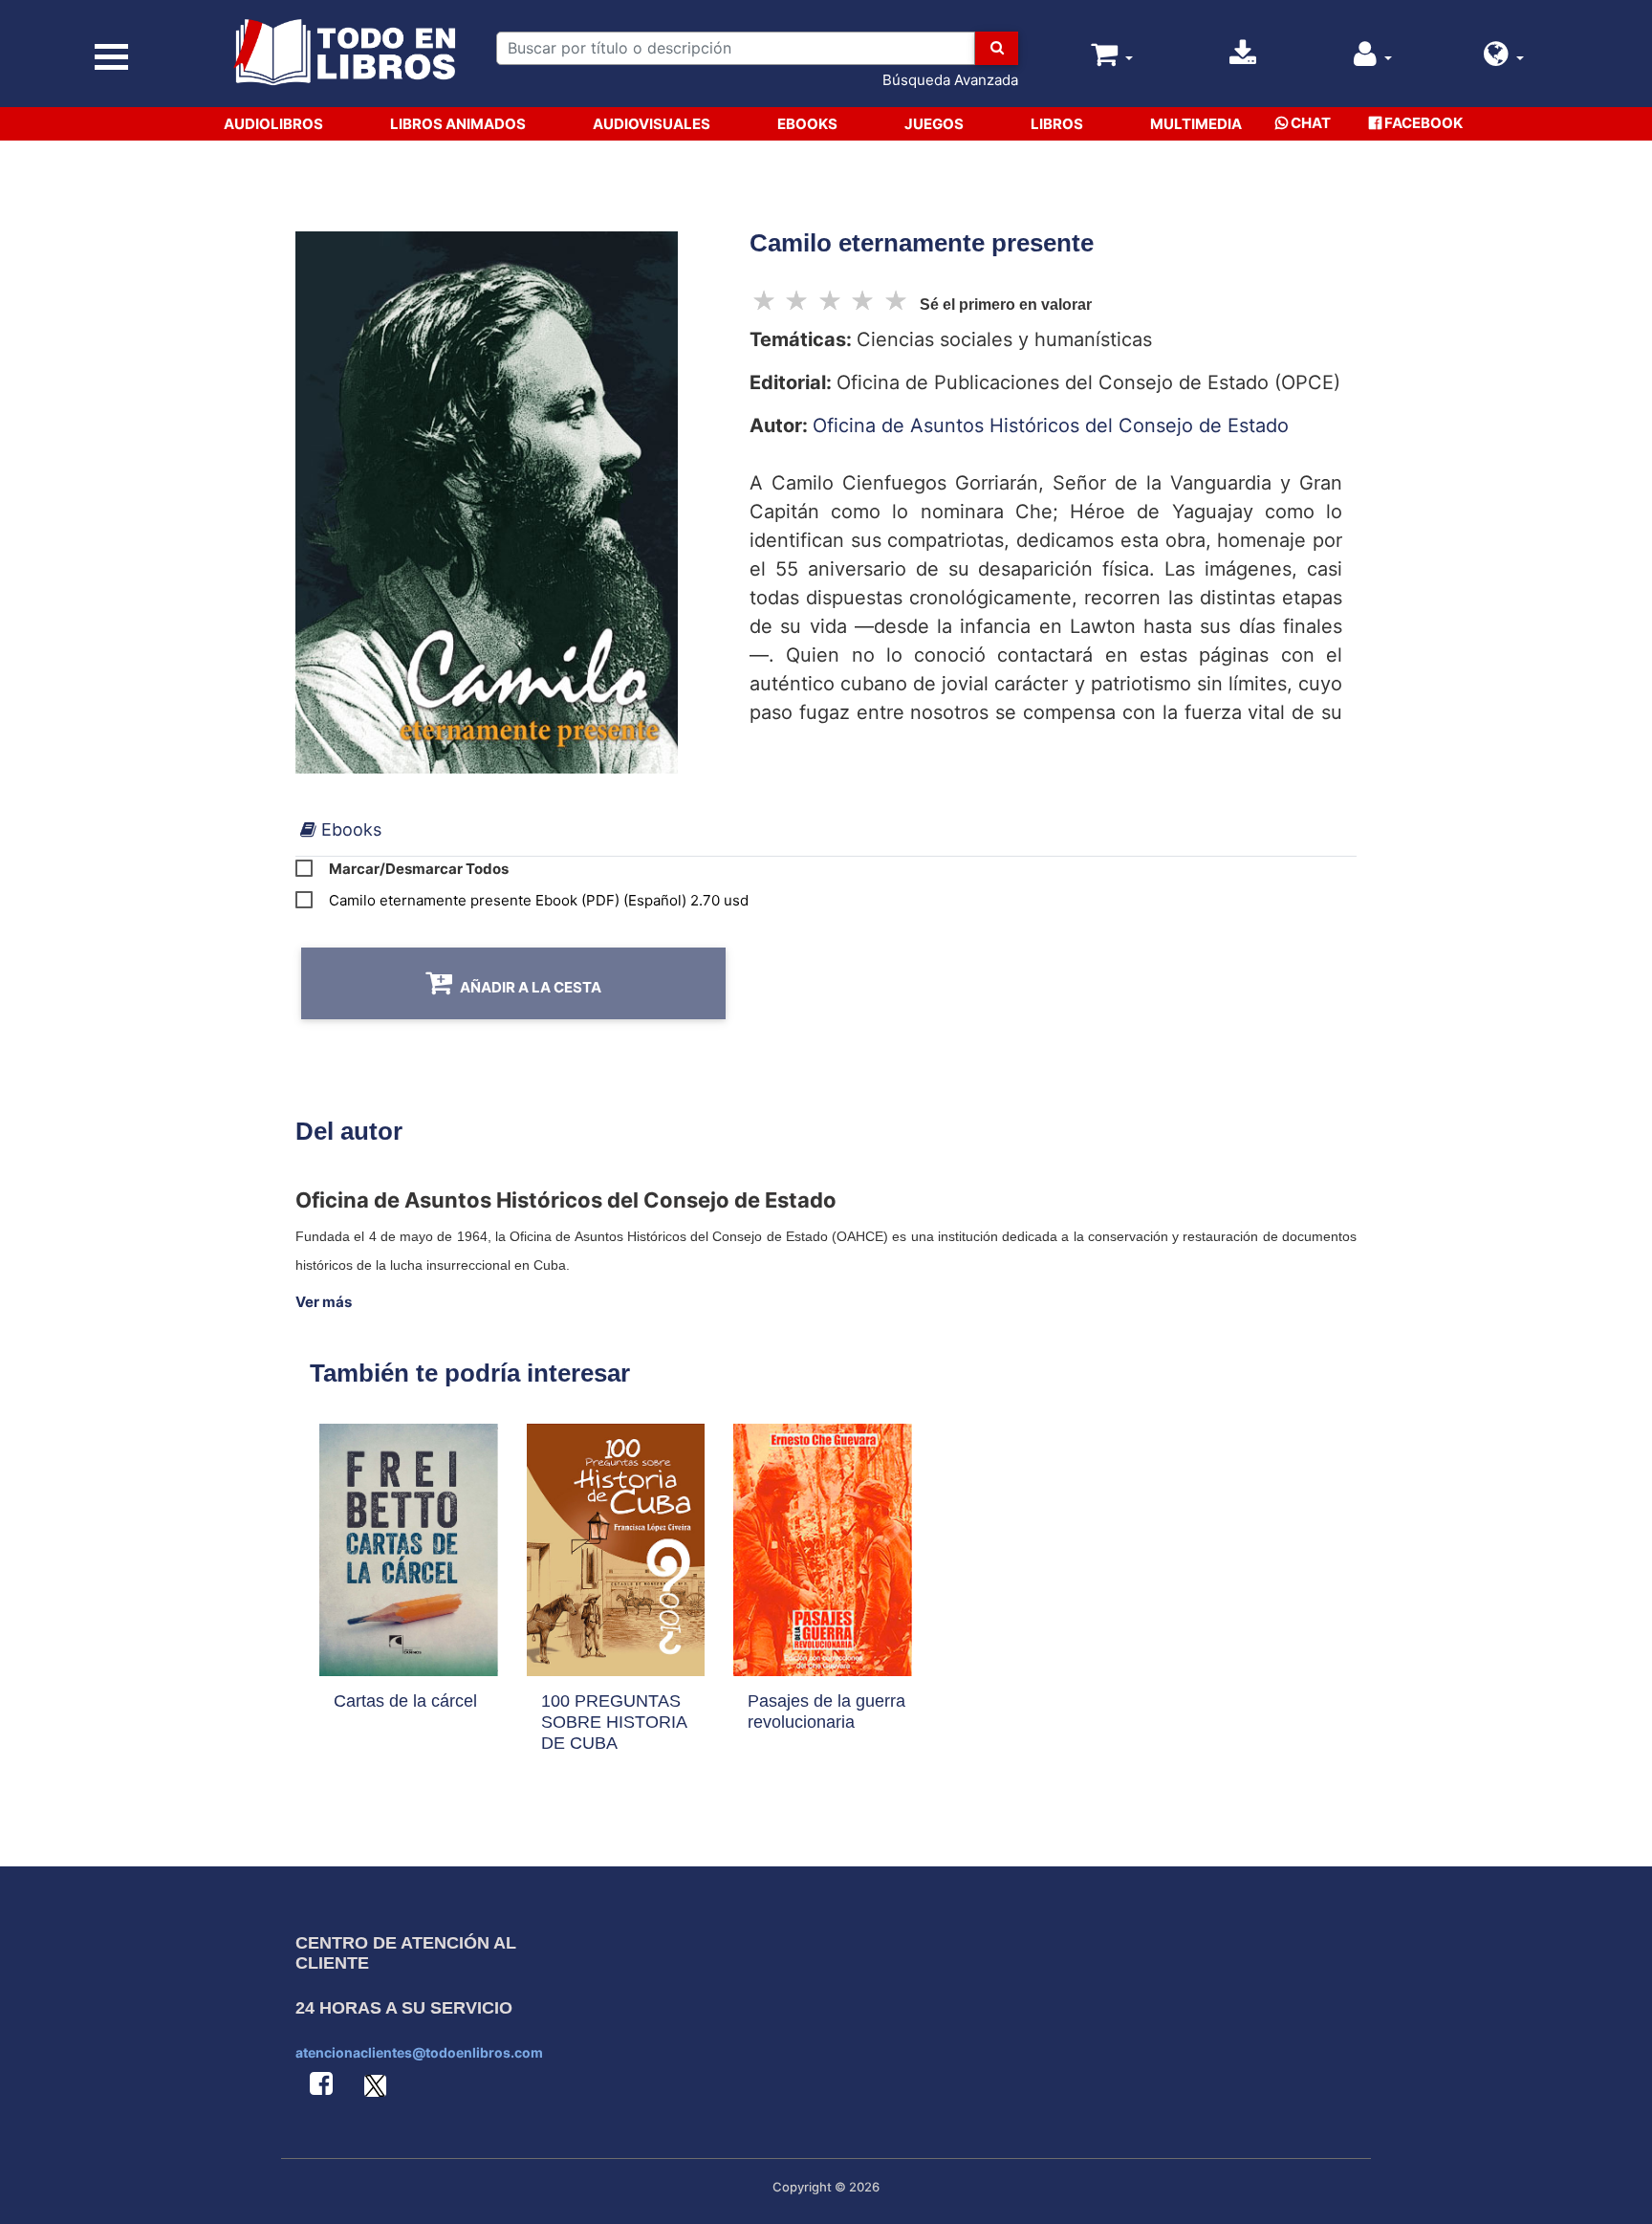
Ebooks (807, 124)
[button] (1504, 59)
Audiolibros (273, 124)
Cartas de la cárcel (405, 1701)
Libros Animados (458, 124)
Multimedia (1196, 124)
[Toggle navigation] (112, 58)
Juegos (934, 124)
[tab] (341, 829)
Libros (1057, 124)
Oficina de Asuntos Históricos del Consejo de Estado (1051, 425)
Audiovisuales (652, 124)
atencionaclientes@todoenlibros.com (419, 2052)
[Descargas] (1243, 59)
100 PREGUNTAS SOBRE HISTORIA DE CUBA (614, 1722)
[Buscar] (997, 48)
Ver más (324, 1302)
